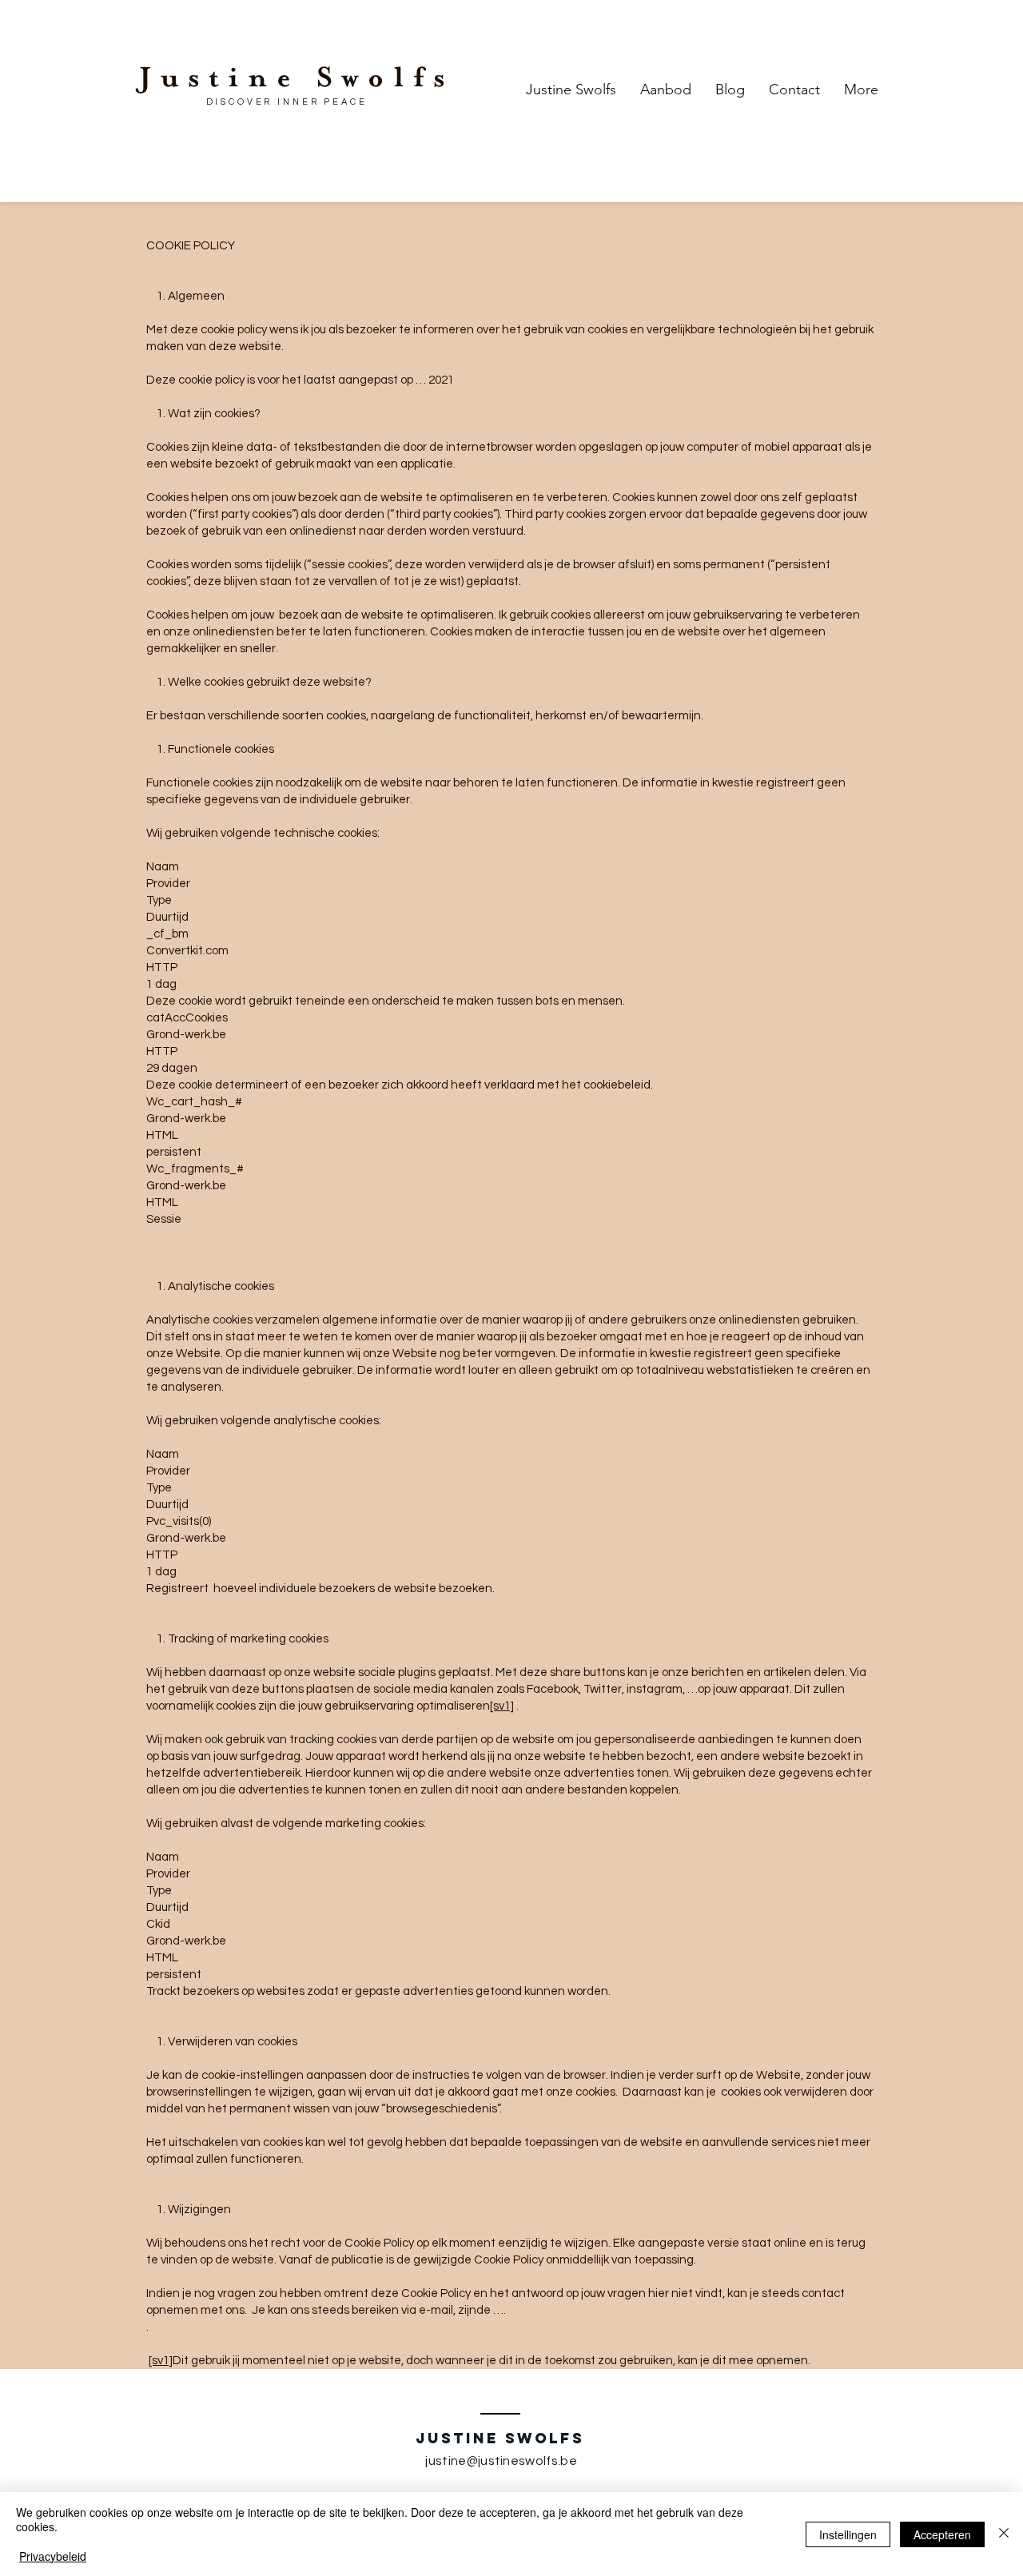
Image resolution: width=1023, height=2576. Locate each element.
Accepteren (942, 2534)
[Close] (1004, 2534)
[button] (666, 90)
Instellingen (848, 2534)
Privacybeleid (53, 2556)
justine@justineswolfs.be (501, 2461)
